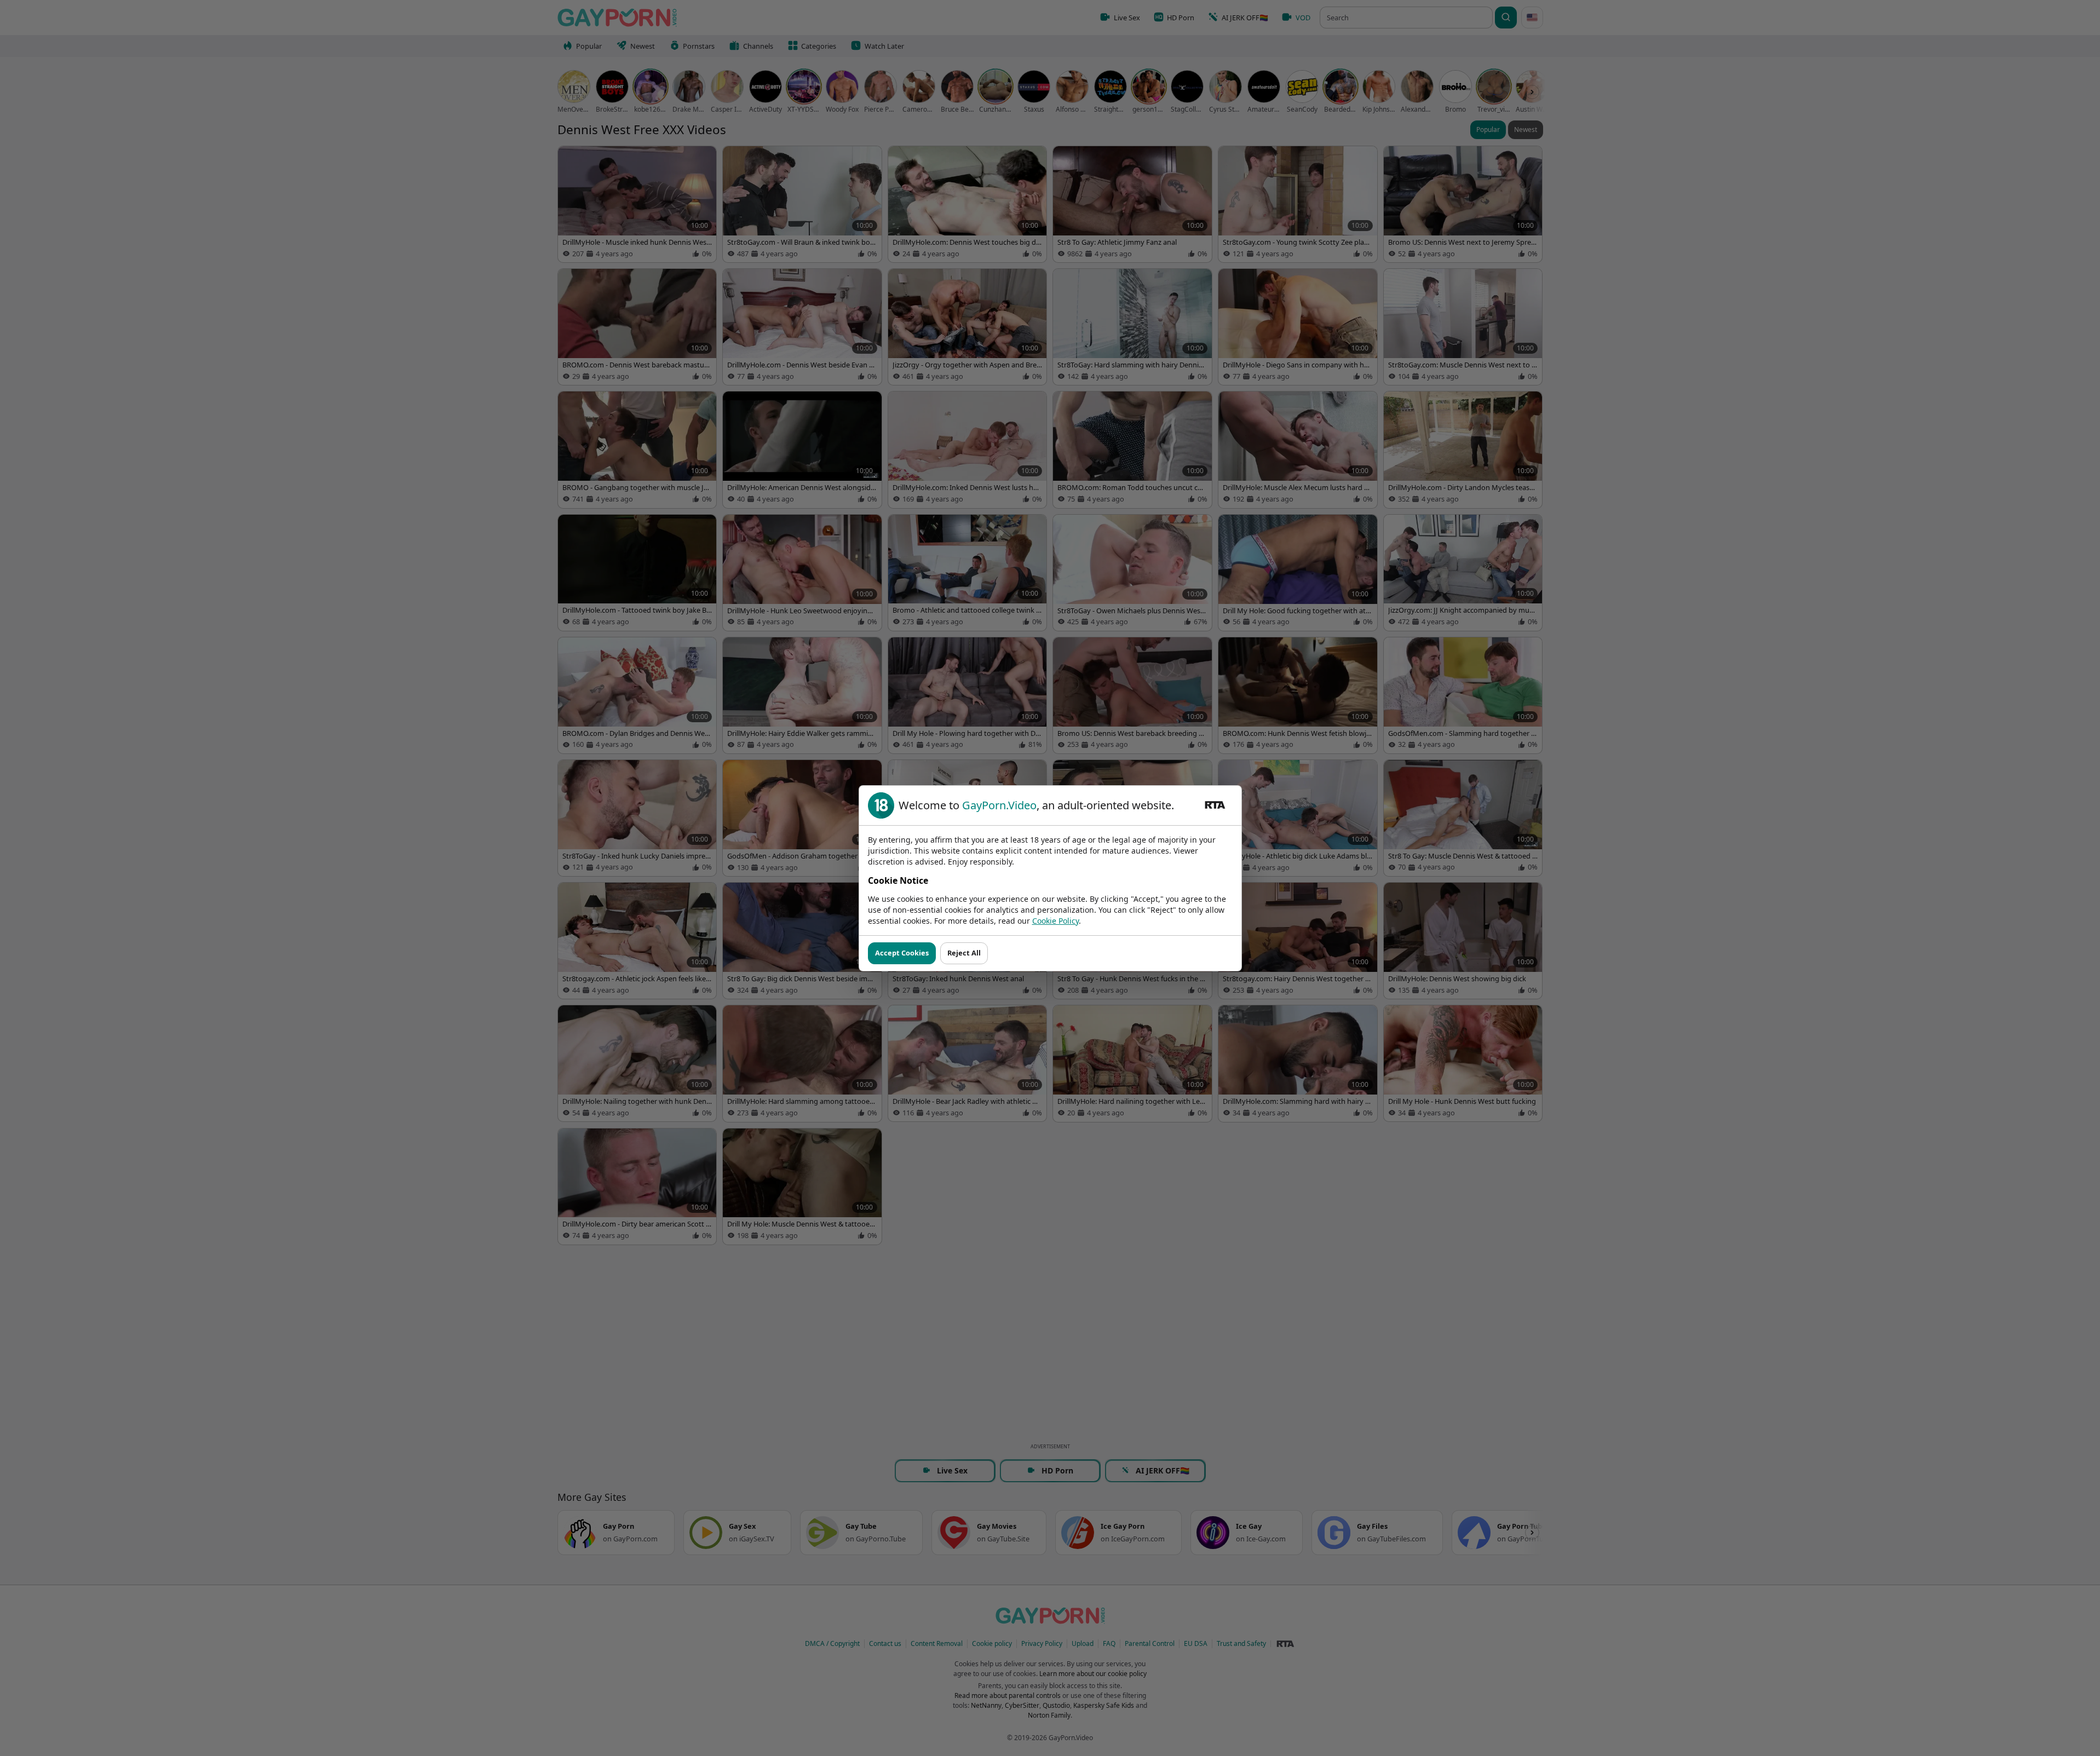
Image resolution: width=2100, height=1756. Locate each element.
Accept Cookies (902, 953)
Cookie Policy (1055, 921)
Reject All (964, 953)
